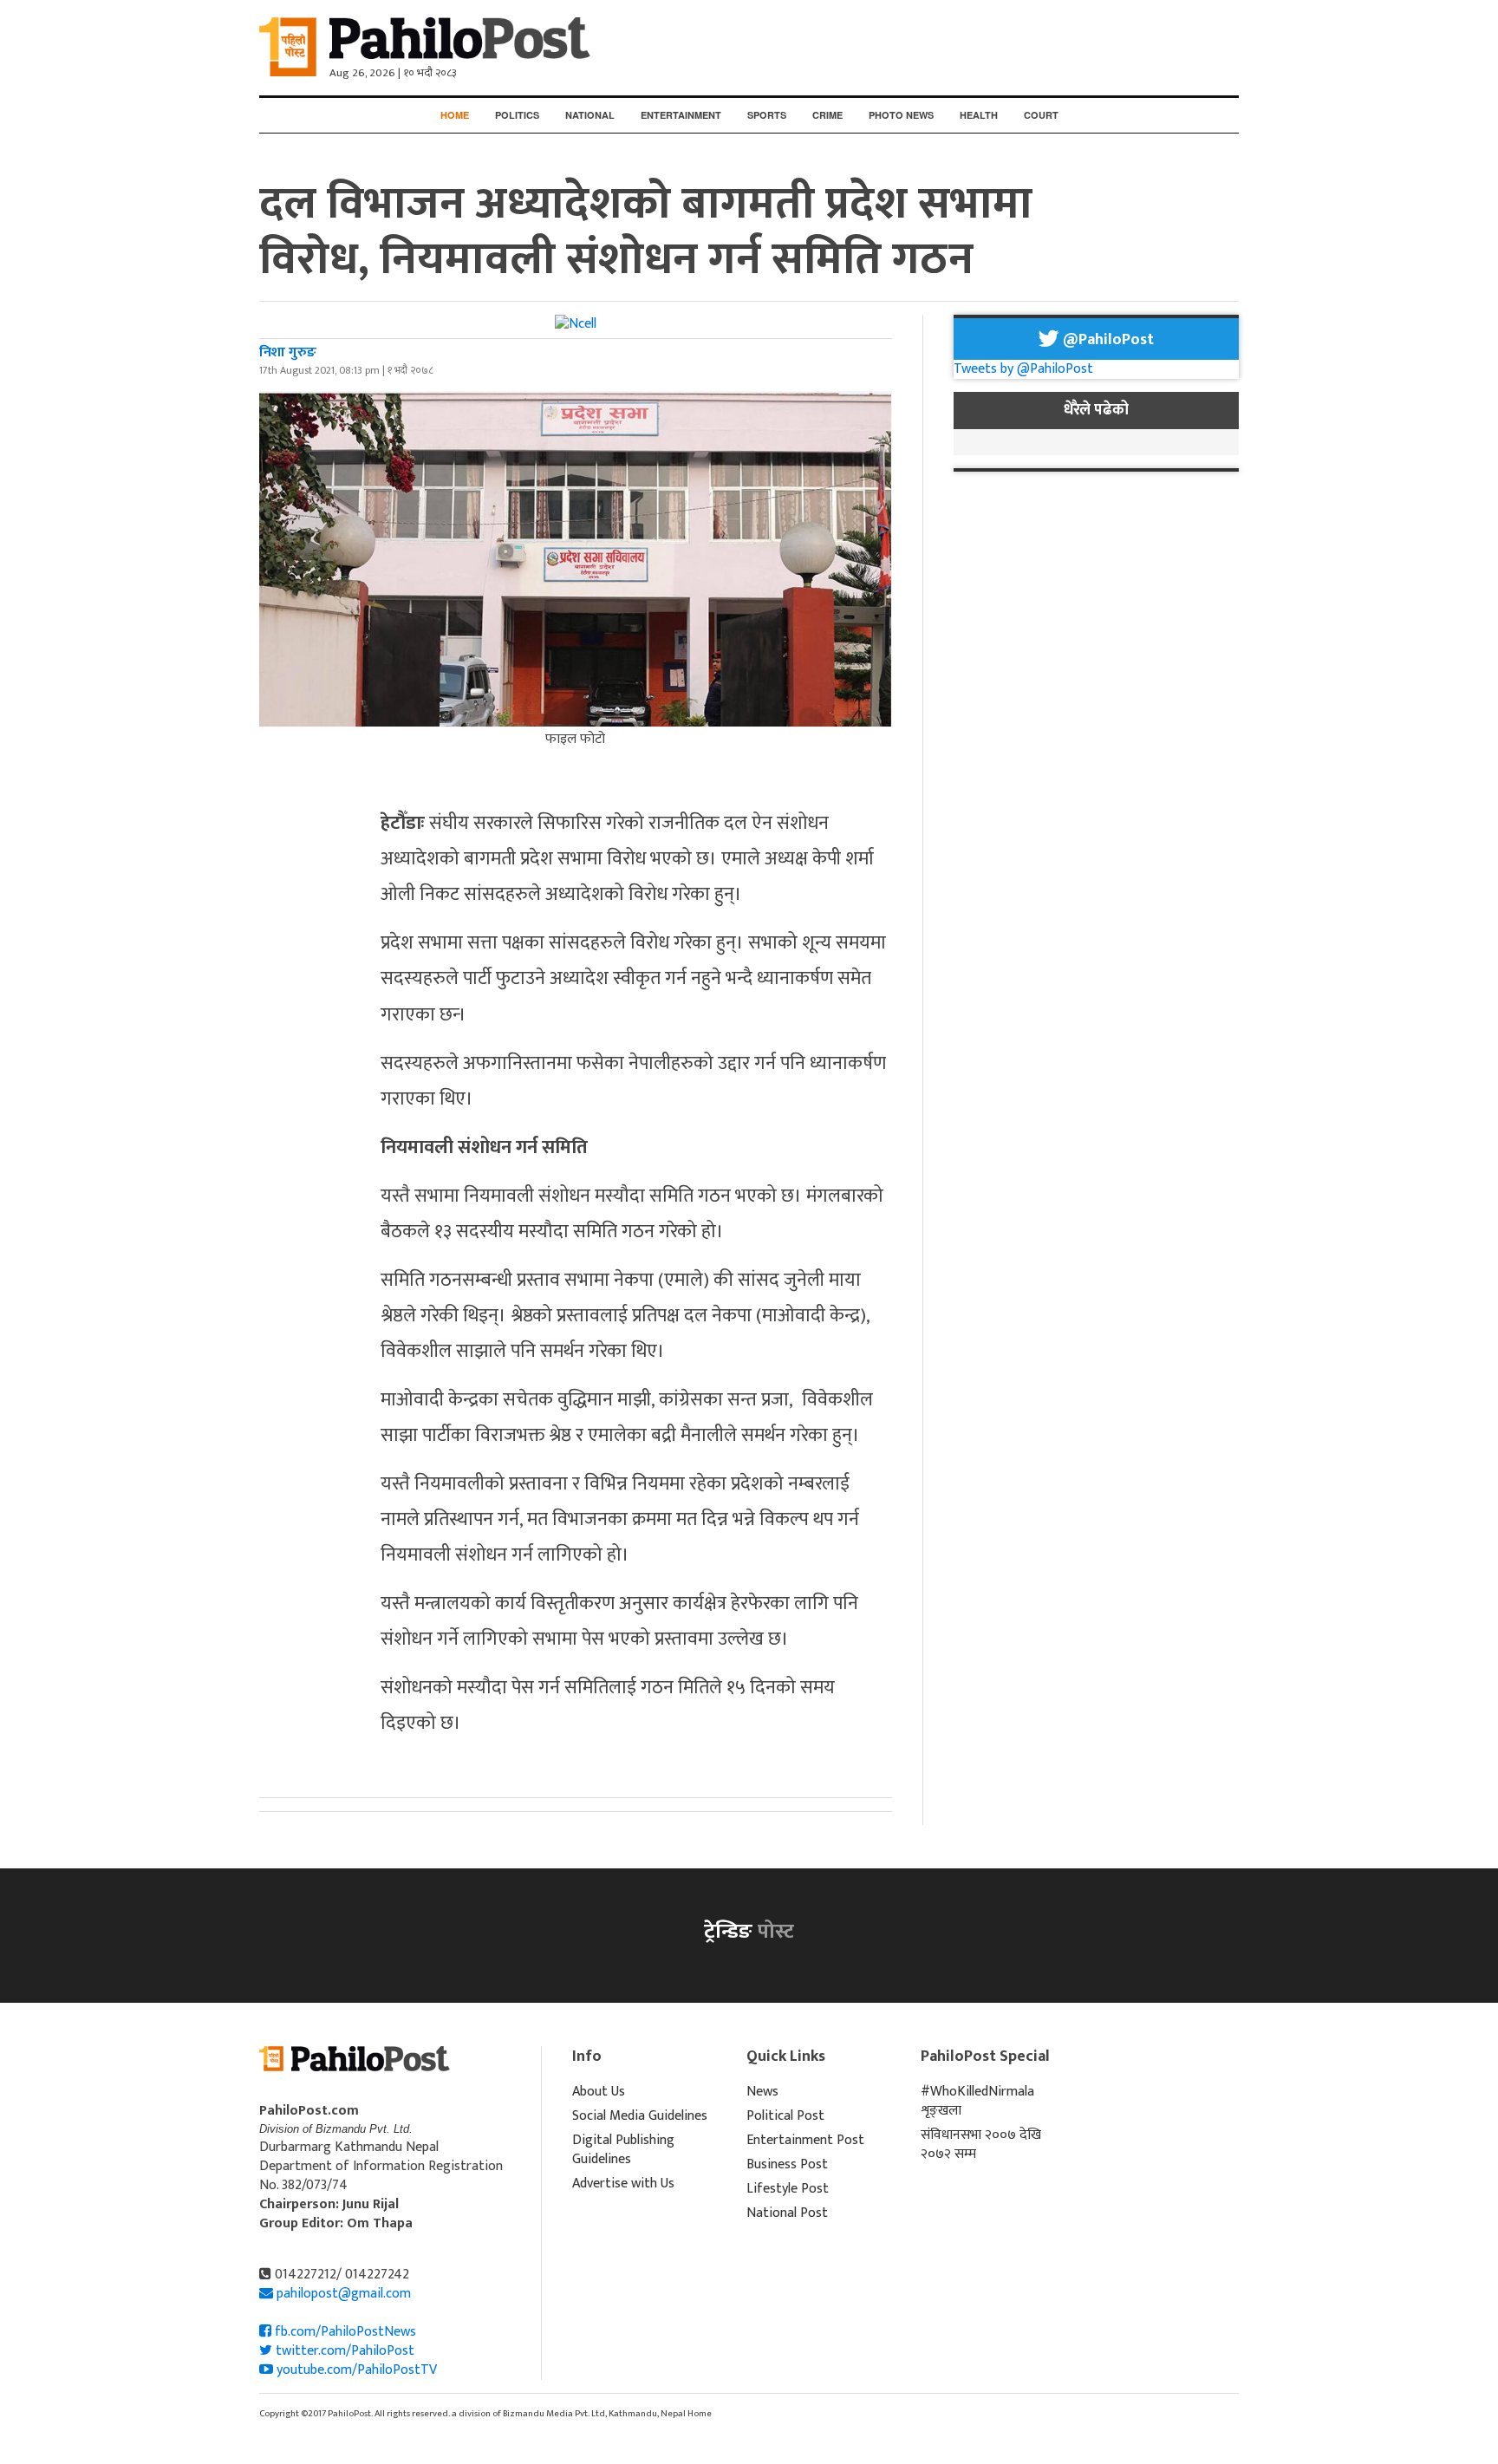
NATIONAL (590, 115)
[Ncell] (576, 324)
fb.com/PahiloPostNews (344, 2332)
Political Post (785, 2116)
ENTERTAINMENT (681, 115)
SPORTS (767, 115)
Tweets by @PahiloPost (1023, 369)
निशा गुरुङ (288, 352)
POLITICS (517, 115)
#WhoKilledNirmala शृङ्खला (977, 2101)
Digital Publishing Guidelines (623, 2150)
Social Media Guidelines (640, 2116)
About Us (599, 2092)
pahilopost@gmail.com (344, 2294)
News (762, 2092)
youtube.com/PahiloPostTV (355, 2370)
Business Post (787, 2164)
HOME (455, 115)
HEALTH (979, 115)
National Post (787, 2213)
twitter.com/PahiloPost (343, 2351)
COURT (1041, 115)
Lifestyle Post (788, 2189)
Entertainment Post (805, 2140)
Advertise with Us (623, 2184)
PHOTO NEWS (901, 115)
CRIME (827, 115)
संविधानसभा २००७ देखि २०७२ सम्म (981, 2145)
